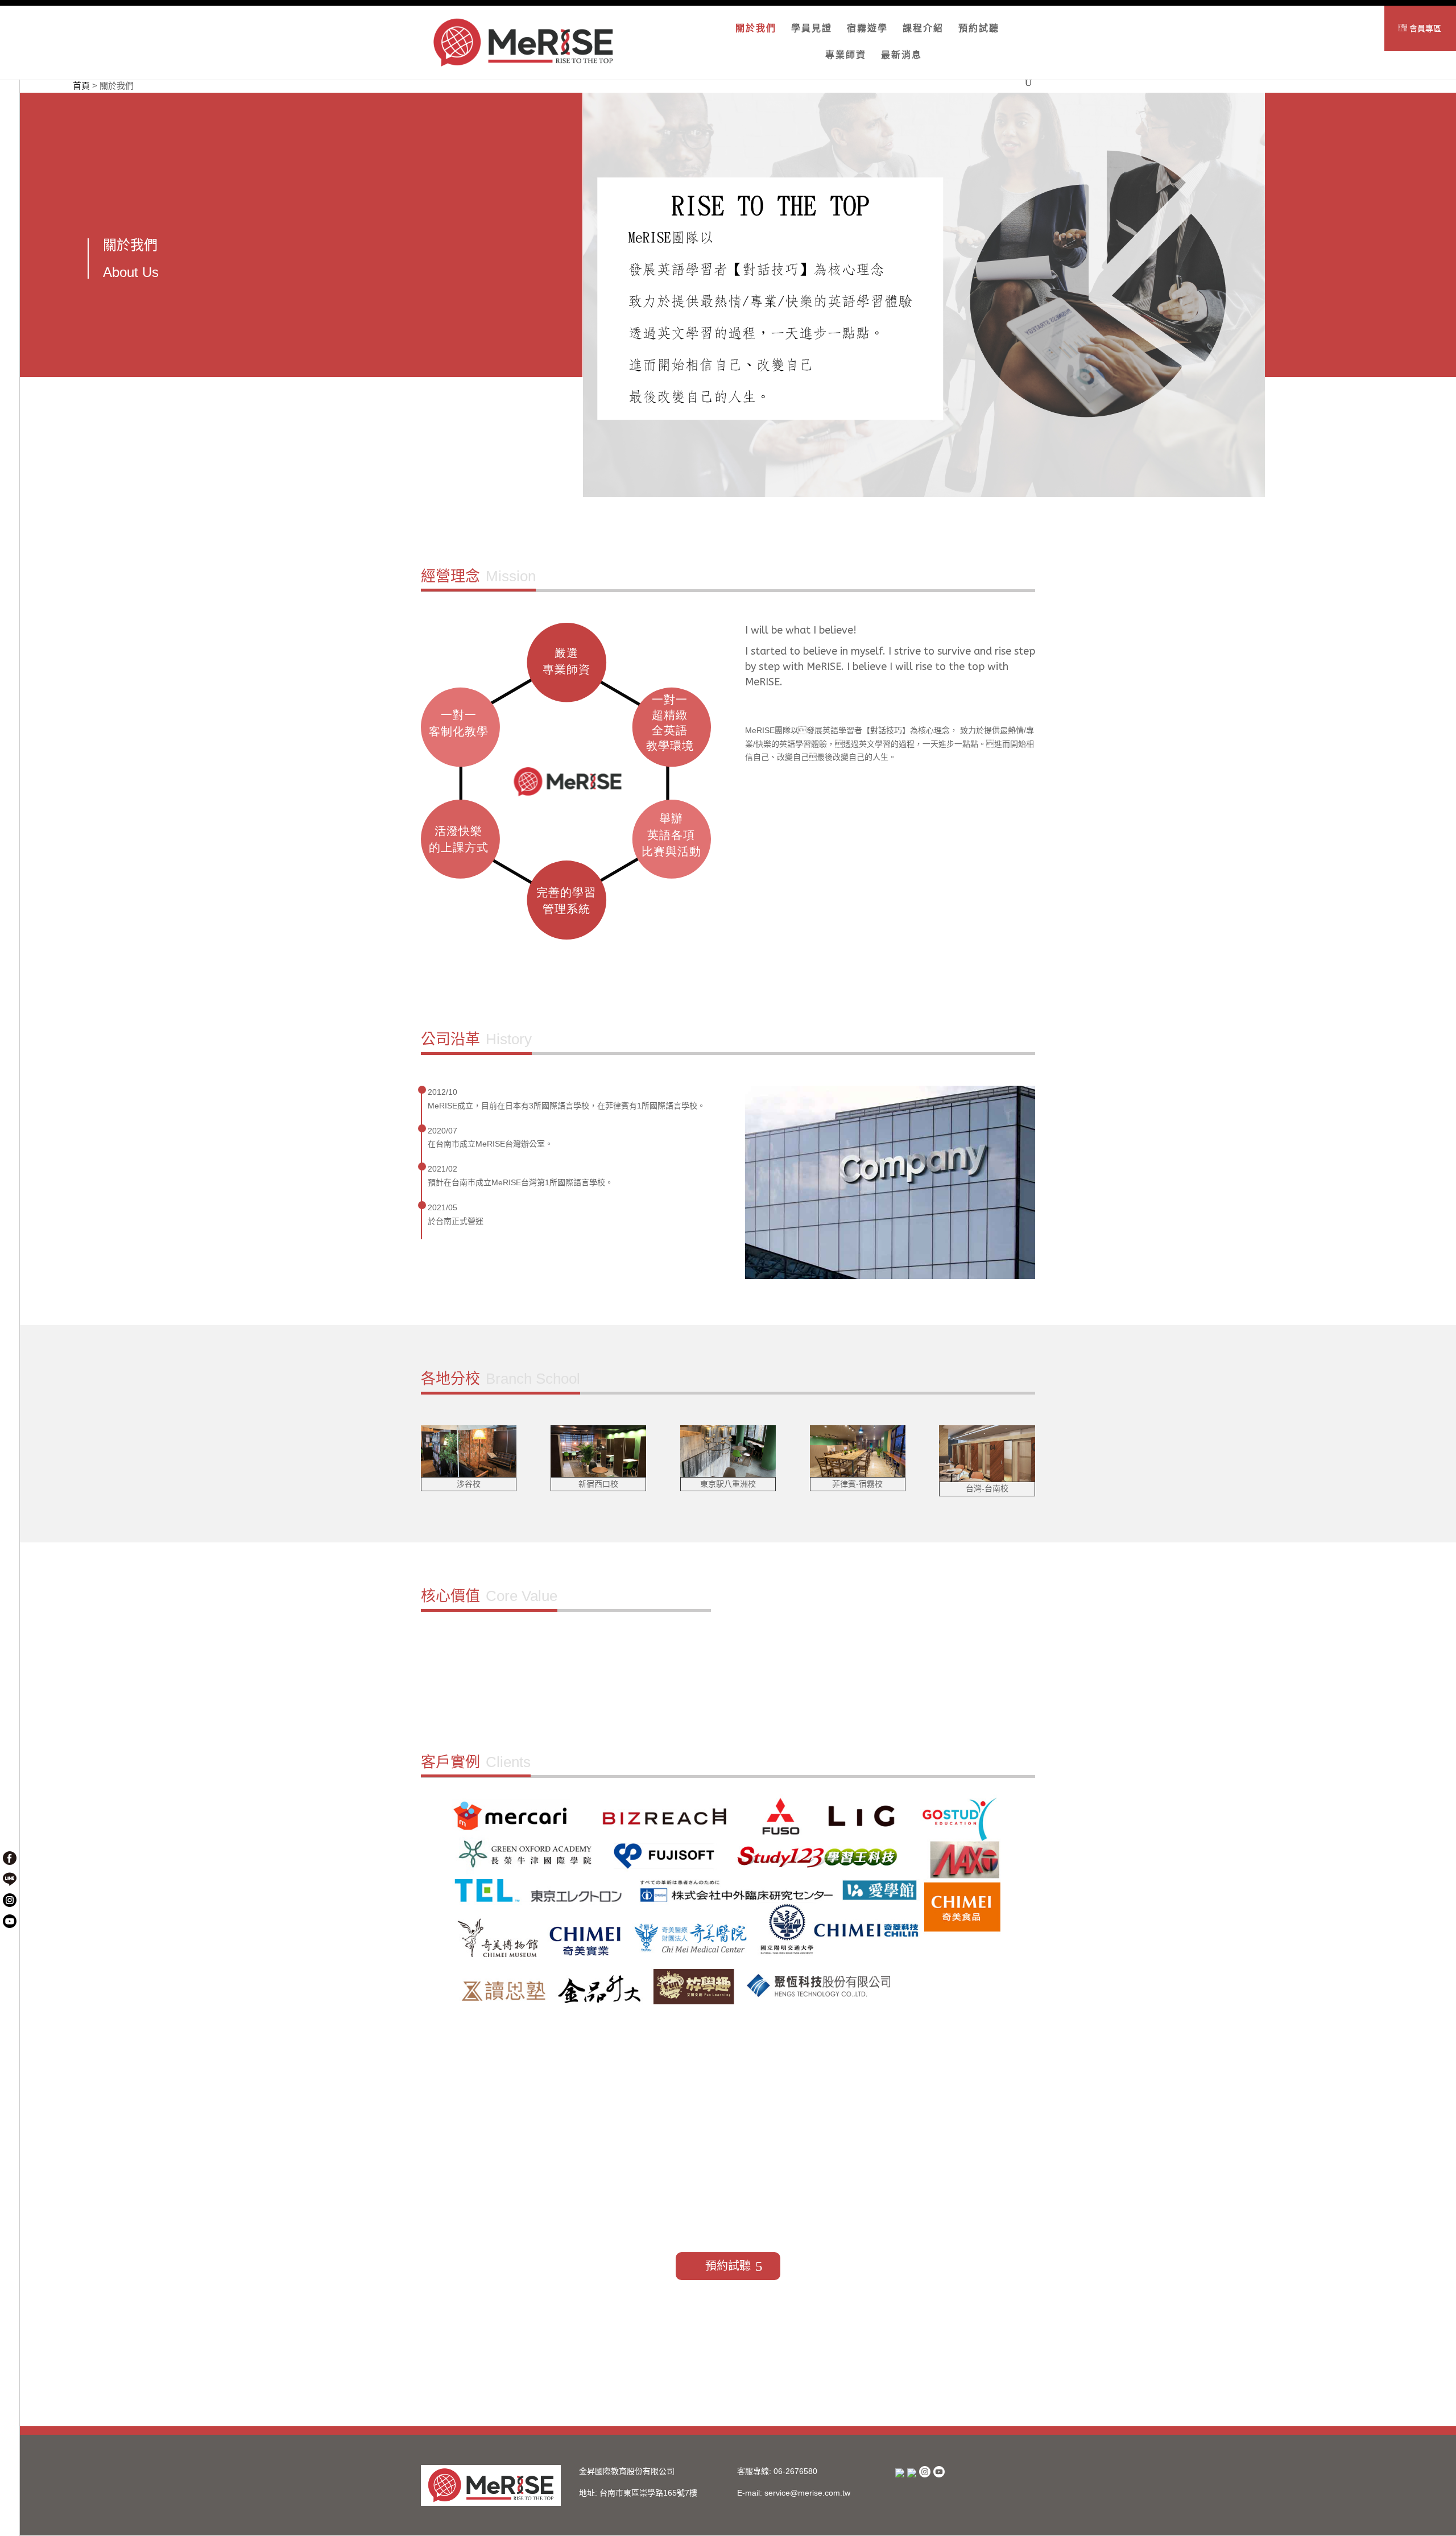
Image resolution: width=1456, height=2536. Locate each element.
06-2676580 (795, 2471)
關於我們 (756, 29)
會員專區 (1424, 28)
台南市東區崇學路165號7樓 (648, 2493)
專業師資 (846, 55)
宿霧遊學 (867, 29)
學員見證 (812, 29)
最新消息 (901, 55)
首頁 (81, 86)
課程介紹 (923, 29)
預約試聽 (979, 29)
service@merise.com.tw (807, 2493)
